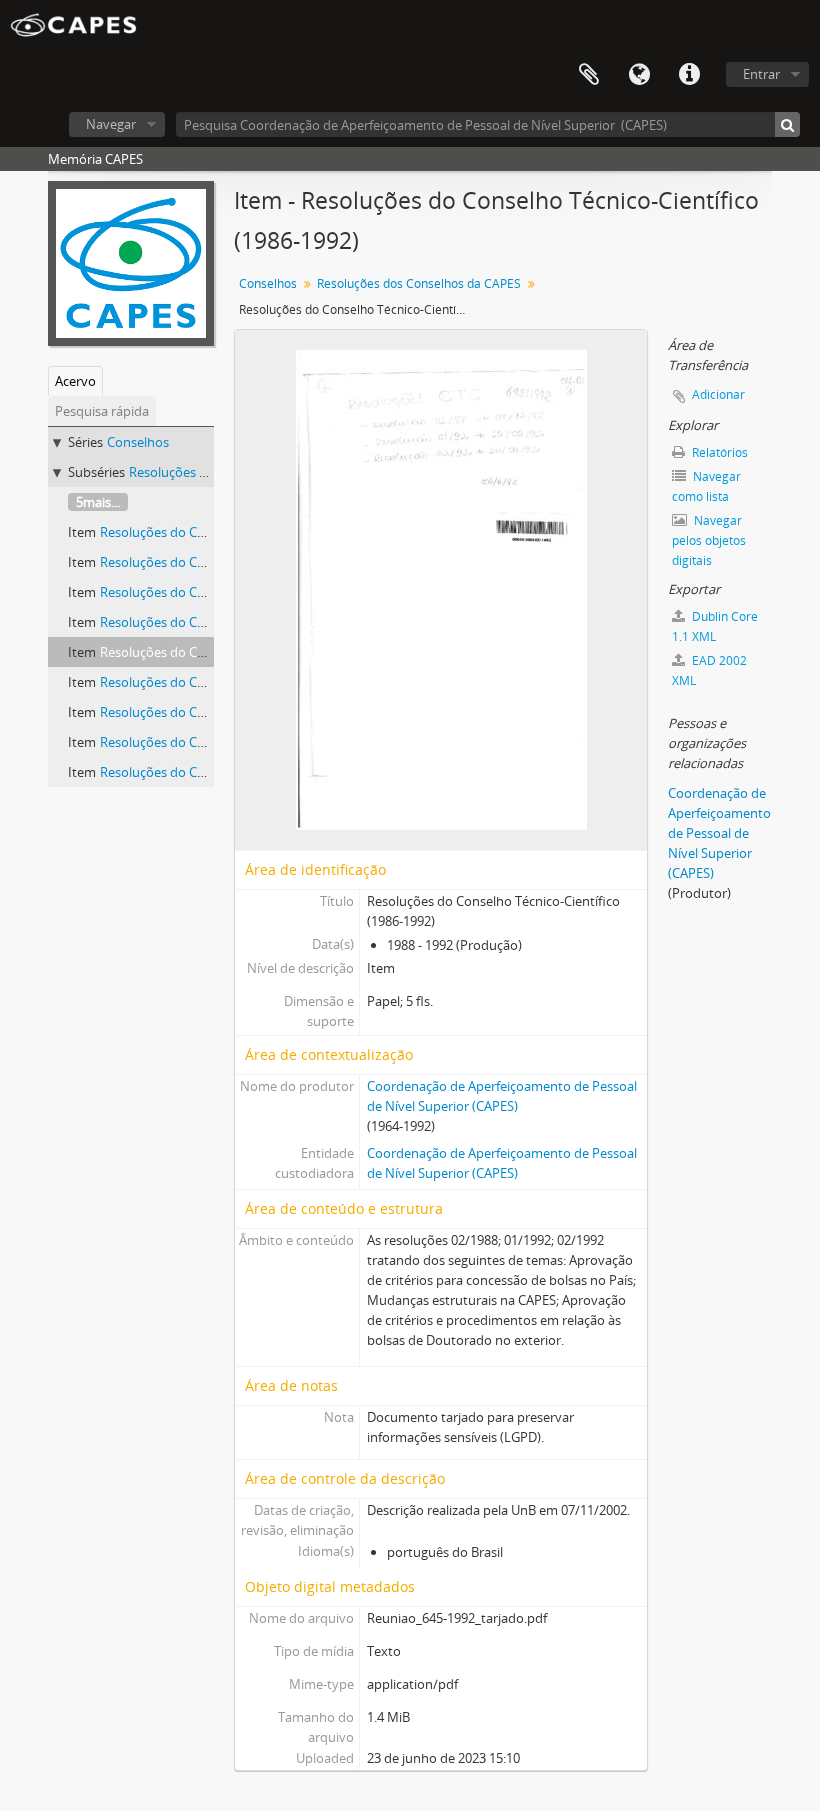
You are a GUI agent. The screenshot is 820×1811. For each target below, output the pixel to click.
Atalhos (689, 75)
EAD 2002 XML (709, 670)
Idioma (639, 75)
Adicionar (718, 394)
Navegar (111, 124)
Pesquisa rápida (102, 411)
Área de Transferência (589, 75)
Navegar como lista (706, 486)
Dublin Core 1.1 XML (715, 626)
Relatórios (718, 452)
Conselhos (138, 442)
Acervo (75, 381)
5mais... (98, 502)
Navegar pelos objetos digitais (709, 540)
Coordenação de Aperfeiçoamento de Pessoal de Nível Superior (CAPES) (719, 833)
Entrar (761, 74)
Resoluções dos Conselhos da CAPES (419, 283)
